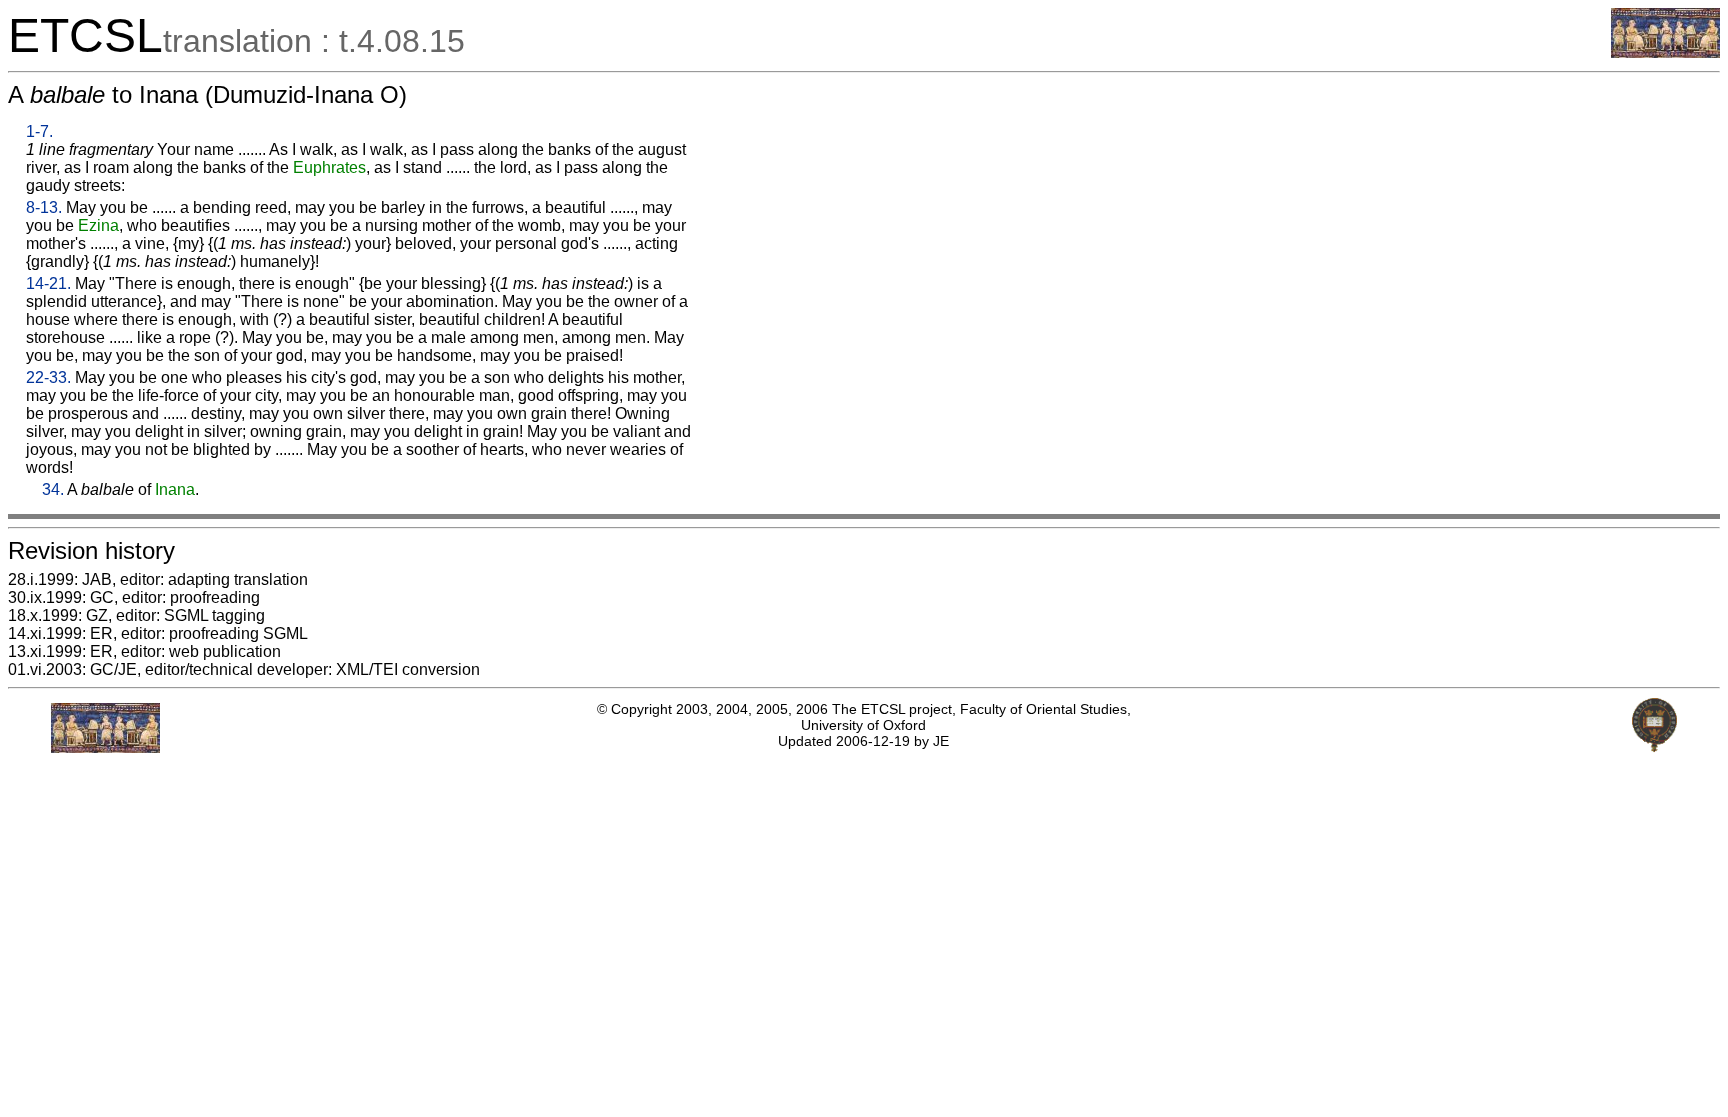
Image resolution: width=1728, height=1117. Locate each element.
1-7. (39, 131)
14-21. (48, 283)
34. (53, 489)
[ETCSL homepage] (1665, 52)
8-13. (44, 207)
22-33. (48, 377)
